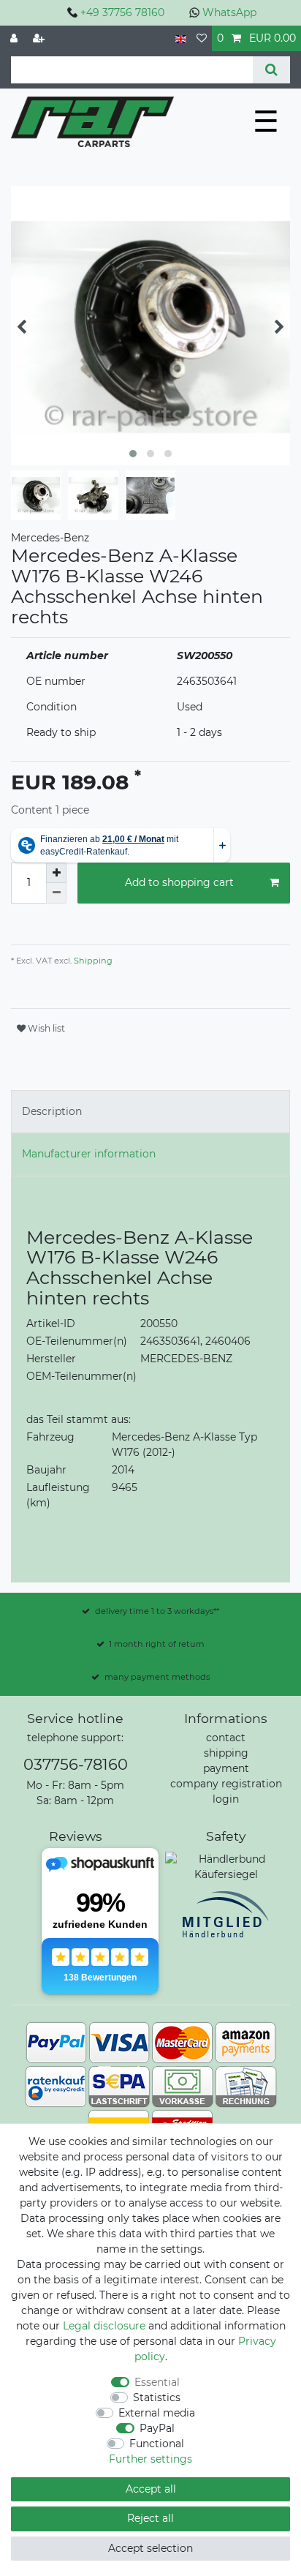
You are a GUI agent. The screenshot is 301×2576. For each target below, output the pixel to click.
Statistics (157, 2397)
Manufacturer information (89, 1154)
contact (226, 1738)
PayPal (157, 2428)
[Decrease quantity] (56, 893)
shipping (226, 1753)
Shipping (92, 961)
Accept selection (150, 2548)
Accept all (151, 2489)
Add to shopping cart (179, 882)
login (226, 1799)
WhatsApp (229, 12)
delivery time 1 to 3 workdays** (157, 1611)
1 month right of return (157, 1644)
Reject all (150, 2518)
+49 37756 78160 (122, 12)
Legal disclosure (104, 2326)
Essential (157, 2382)
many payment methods (157, 1677)
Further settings (150, 2459)
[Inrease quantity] (56, 873)
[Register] (40, 38)
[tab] (150, 1112)
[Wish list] (202, 38)
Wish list (45, 1028)
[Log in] (15, 38)
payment (226, 1768)
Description (52, 1111)
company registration (226, 1784)
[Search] (271, 70)
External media (157, 2413)
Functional (157, 2444)
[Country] (181, 38)
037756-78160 (76, 1764)
